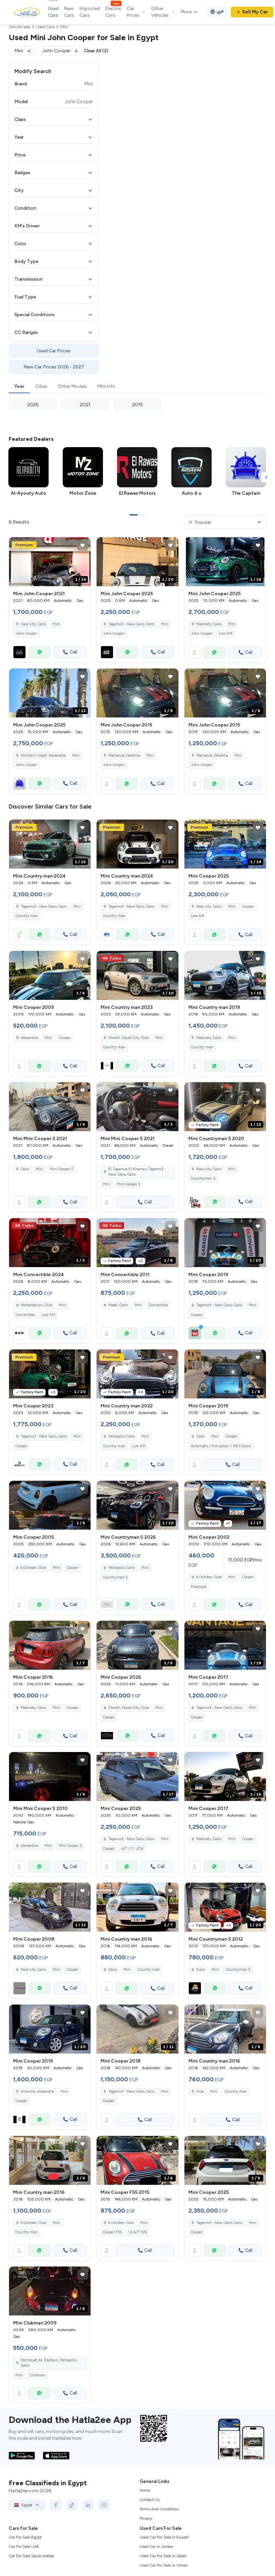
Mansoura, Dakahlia (124, 755)
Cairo (25, 1169)
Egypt (27, 2505)
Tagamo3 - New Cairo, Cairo (131, 907)
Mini (56, 624)
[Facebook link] (56, 2505)
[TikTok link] (72, 2505)
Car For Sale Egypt (25, 2537)
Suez (201, 1970)
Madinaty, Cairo (209, 624)
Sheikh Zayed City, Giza (128, 1038)
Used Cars (53, 12)
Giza (200, 2092)
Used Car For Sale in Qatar (163, 2556)
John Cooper (26, 634)
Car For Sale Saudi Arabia (31, 2556)
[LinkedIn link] (88, 2505)
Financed (199, 1587)
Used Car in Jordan (156, 2547)
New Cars (69, 12)
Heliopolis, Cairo (122, 1436)
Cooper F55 (112, 2232)
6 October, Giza (33, 1568)
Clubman (37, 2375)
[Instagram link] (104, 2505)
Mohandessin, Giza (36, 1305)
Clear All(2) (96, 51)
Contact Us (149, 2500)
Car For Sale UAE (24, 2547)
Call (73, 652)
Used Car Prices (54, 351)
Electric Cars (113, 12)
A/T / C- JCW (133, 1849)
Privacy (146, 2518)
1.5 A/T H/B (137, 2232)
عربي (220, 11)
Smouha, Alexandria (37, 2092)
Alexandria (29, 1038)
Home (145, 2490)
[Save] (82, 545)
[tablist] (137, 387)
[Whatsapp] (40, 652)
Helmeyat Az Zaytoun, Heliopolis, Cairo (49, 2363)
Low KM (226, 634)
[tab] (19, 387)
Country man (27, 916)
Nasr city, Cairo (33, 624)
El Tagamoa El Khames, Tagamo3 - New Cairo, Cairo (137, 1172)
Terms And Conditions (159, 2509)
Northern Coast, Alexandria (43, 755)
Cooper (248, 907)
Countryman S (203, 1178)
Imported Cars (90, 12)
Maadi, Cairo (118, 1305)
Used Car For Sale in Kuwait (164, 2537)
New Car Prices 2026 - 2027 (54, 367)
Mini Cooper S (62, 1169)
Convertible (25, 1315)
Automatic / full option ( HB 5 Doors (221, 1446)
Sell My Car (255, 12)
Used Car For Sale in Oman (164, 2565)
